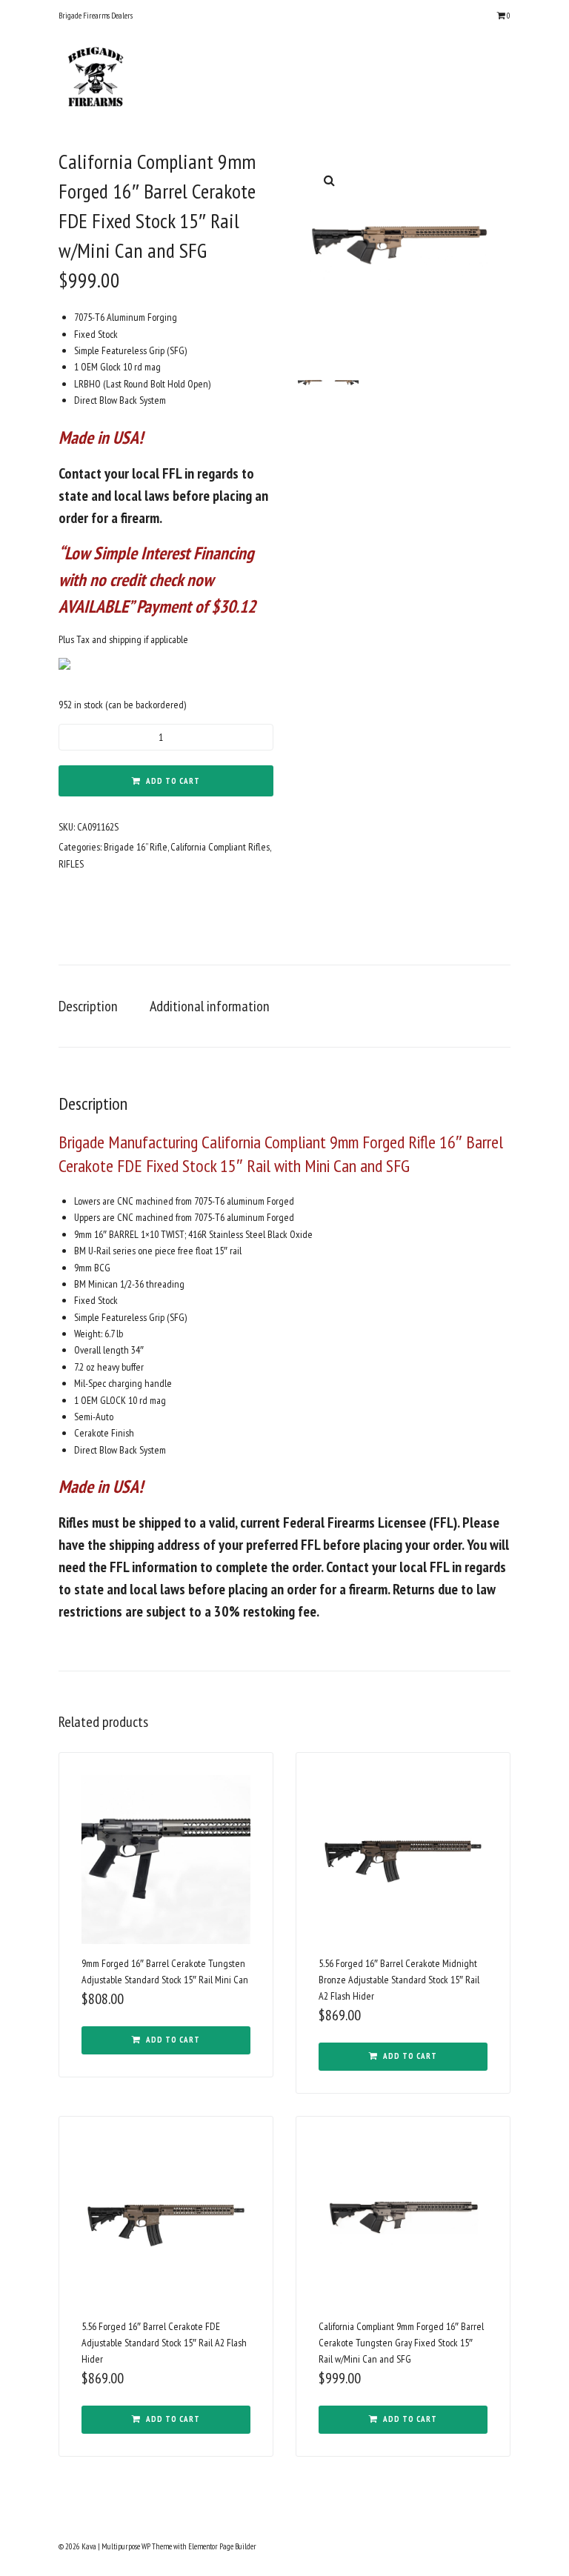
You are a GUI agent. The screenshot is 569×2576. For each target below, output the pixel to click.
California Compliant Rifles (220, 847)
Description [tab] (88, 1006)
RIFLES (71, 864)
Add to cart (173, 781)
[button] (329, 180)
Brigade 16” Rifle (136, 847)
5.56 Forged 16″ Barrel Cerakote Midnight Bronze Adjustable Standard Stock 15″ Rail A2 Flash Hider (399, 1980)
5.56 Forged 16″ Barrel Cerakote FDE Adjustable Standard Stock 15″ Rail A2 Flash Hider (164, 2343)
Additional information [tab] (210, 1006)
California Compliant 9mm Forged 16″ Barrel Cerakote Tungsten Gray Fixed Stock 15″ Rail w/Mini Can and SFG (401, 2343)
